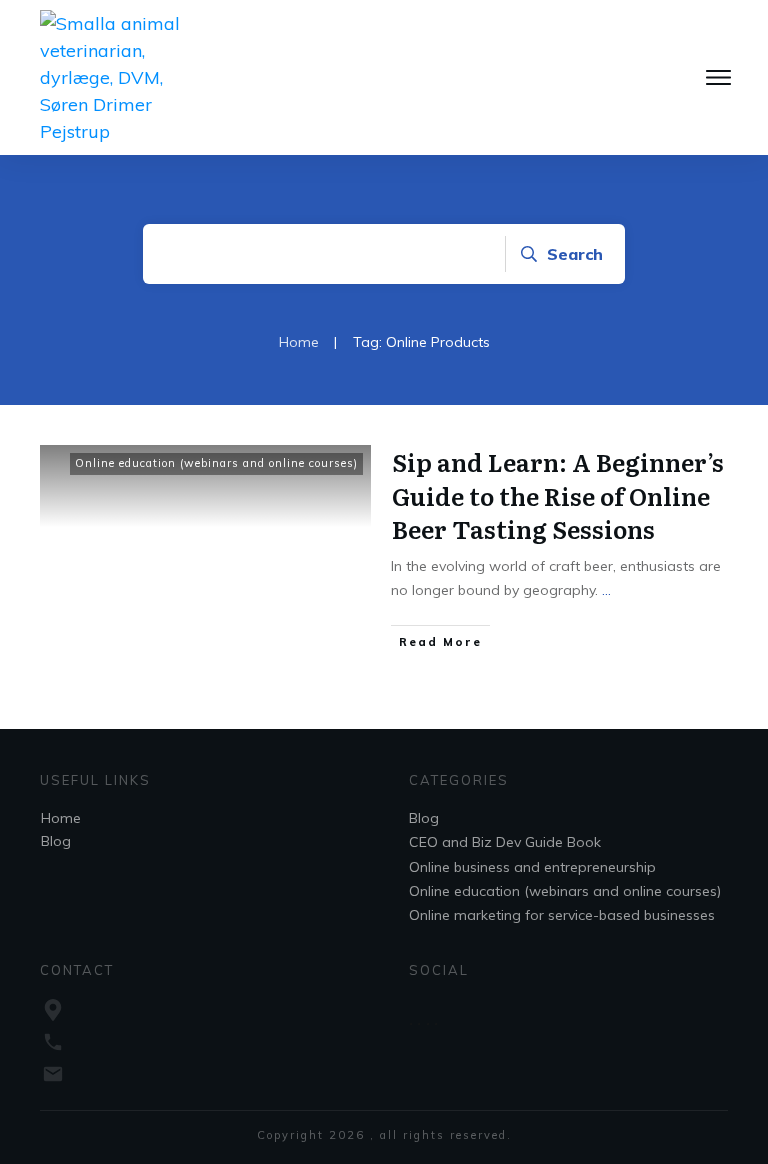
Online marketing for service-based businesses (562, 915)
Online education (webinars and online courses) (216, 463)
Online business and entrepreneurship (532, 867)
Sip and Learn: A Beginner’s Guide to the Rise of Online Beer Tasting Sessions (558, 495)
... (606, 590)
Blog (56, 841)
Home (61, 818)
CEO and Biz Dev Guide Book (505, 842)
